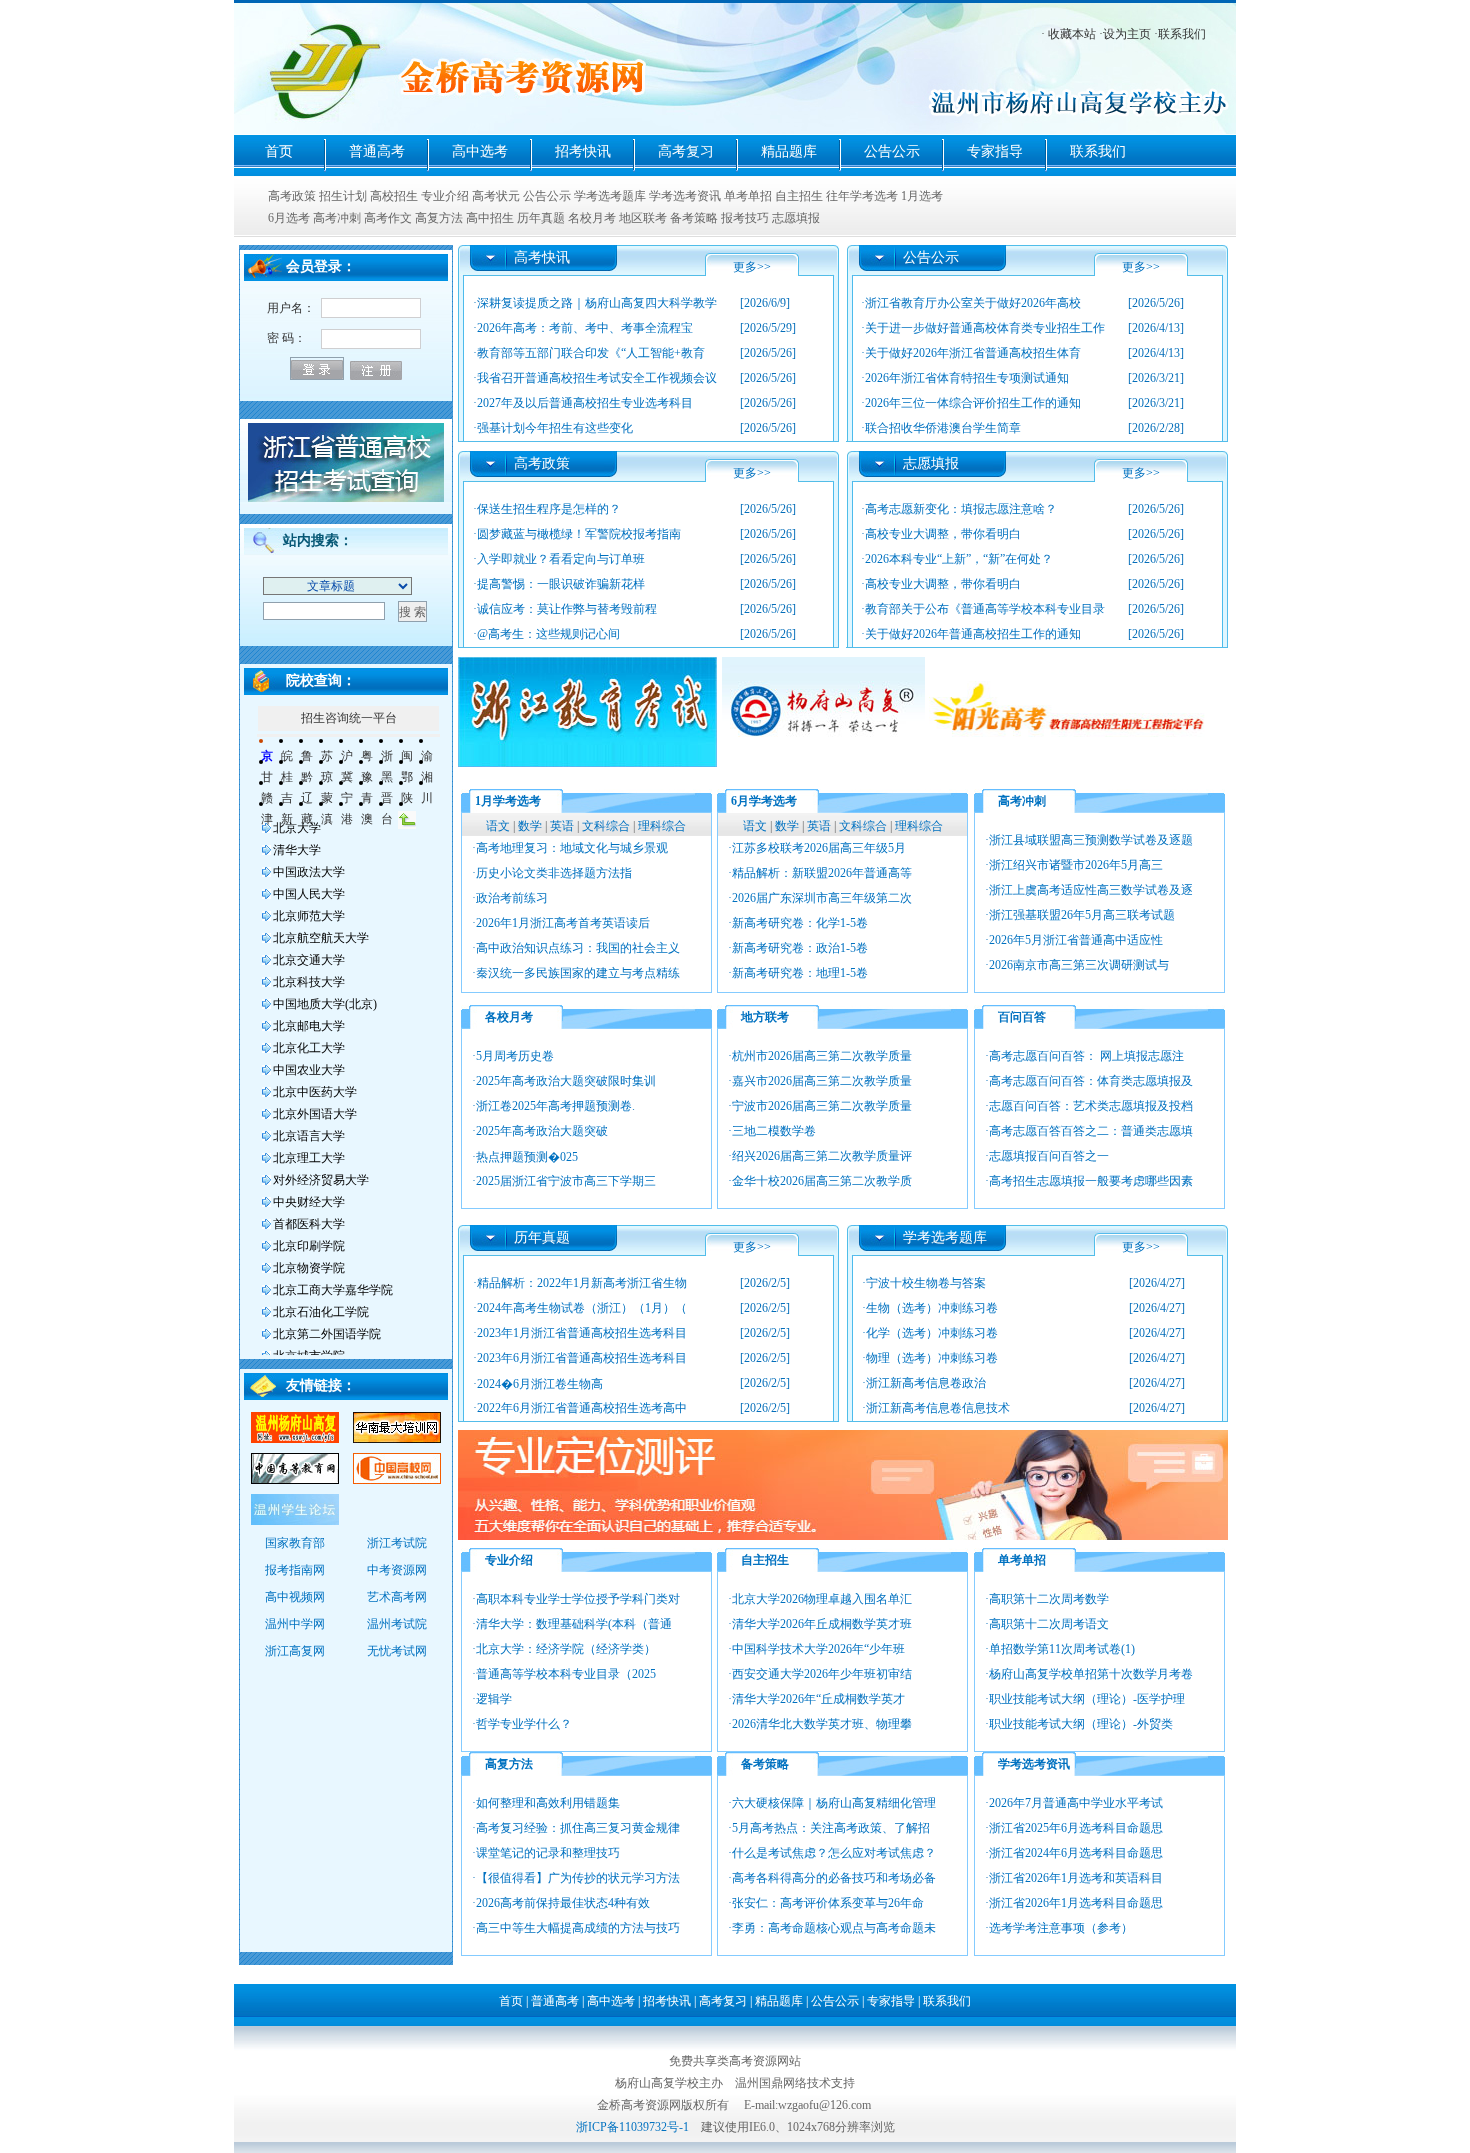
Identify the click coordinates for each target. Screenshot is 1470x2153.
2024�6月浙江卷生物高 (540, 1384)
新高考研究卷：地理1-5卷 (800, 973)
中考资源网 (397, 1570)
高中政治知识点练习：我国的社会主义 (578, 948)
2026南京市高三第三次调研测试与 (1079, 965)
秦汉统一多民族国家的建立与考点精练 (578, 973)
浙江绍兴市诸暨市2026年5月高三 (1076, 865)
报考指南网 (295, 1570)
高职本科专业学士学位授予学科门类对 (578, 1599)
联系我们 (1182, 34)
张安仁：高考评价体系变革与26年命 (828, 1903)
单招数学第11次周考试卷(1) (1062, 1649)
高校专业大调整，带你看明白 (943, 534)
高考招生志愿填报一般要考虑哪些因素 (1091, 1181)
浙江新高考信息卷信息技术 (938, 1408)
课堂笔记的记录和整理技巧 (548, 1853)
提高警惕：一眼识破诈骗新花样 (561, 584)
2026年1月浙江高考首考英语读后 (563, 923)
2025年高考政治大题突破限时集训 (566, 1081)
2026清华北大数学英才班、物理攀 (822, 1724)
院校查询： (321, 680)
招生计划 (343, 196)
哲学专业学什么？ (524, 1724)
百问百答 (1022, 1017)
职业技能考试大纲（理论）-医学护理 (1087, 1699)
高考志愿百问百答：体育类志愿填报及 (1091, 1081)
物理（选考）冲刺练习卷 (932, 1358)
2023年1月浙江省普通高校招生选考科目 (582, 1333)
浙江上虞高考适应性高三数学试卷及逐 (1091, 890)
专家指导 (995, 151)
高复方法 (439, 218)
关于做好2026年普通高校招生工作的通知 (973, 634)
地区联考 (643, 218)
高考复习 (686, 151)
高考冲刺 (337, 218)
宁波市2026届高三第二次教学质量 (822, 1106)
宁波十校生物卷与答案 (926, 1283)
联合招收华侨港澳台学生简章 (943, 428)
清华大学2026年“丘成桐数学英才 (818, 1699)
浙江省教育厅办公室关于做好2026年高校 (973, 303)
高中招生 (490, 218)
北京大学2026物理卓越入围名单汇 (822, 1599)
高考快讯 (542, 257)
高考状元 (496, 196)
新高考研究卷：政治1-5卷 (800, 948)
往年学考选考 (862, 196)
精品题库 (789, 151)
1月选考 (922, 196)
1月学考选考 (508, 801)
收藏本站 (1072, 34)
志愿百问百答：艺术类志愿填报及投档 (1091, 1106)
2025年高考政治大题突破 (542, 1131)
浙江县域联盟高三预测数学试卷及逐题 (1091, 840)
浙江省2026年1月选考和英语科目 (1076, 1878)
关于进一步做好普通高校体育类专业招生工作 (985, 328)
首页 (279, 151)
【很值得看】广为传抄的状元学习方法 (578, 1878)
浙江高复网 (295, 1651)
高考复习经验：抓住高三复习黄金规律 (578, 1828)
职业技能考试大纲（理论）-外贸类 (1081, 1724)
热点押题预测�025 (527, 1157)
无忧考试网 (397, 1651)
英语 (562, 826)
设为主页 (1127, 34)
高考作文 (388, 218)
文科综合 (606, 826)
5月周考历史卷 (515, 1056)
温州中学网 (295, 1624)
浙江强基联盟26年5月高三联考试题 (1082, 915)
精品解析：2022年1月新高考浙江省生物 (582, 1283)
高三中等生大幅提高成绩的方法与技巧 (578, 1928)
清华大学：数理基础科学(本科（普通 (574, 1624)
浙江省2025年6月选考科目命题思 (1076, 1828)
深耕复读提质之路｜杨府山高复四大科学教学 (597, 303)
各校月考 (509, 1017)
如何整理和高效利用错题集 (548, 1803)
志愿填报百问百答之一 (1049, 1156)
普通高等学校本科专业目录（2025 (566, 1674)
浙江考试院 (397, 1543)
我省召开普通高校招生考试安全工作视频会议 (597, 378)
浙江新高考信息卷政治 (926, 1383)
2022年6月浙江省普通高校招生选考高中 (582, 1408)
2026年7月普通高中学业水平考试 (1076, 1803)
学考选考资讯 (685, 196)
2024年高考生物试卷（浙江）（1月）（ (582, 1308)
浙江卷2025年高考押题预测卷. (555, 1106)
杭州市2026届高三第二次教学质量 (822, 1056)
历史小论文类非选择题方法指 (554, 873)
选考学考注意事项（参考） (1061, 1928)
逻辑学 (494, 1699)
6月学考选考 (764, 801)
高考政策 (292, 196)
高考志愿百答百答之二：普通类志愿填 (1091, 1131)
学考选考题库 (610, 196)
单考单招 (748, 196)
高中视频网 (295, 1597)
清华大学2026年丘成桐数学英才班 (822, 1624)
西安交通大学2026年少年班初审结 (822, 1674)
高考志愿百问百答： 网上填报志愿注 (1086, 1056)
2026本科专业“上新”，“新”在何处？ (959, 559)
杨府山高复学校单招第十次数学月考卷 (1091, 1674)
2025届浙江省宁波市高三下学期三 (566, 1181)
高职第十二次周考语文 (1049, 1624)
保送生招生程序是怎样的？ (549, 509)
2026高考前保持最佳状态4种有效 (563, 1903)
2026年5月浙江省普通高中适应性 (1076, 940)
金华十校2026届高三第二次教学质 (822, 1181)
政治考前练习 (512, 898)
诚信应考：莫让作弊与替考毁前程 (567, 609)
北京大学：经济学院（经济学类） (566, 1649)
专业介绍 (445, 196)
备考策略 (694, 218)
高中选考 (480, 151)
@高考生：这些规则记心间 (548, 634)
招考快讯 (583, 151)
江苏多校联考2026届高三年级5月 (819, 848)
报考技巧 (745, 218)
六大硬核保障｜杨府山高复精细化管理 (834, 1803)
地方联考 (765, 1017)
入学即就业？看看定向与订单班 (561, 559)
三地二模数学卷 (774, 1131)
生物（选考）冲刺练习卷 (932, 1308)
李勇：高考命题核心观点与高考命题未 (834, 1928)
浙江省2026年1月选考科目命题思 (1076, 1903)
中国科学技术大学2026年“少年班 (818, 1649)
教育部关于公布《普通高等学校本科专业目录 (985, 609)
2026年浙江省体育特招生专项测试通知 (967, 378)
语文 (498, 826)
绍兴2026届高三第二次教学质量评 (822, 1156)
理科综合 (662, 826)
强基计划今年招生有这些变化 (555, 428)
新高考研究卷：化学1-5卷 (800, 923)
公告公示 (892, 151)
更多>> (752, 267)
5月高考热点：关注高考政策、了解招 (831, 1828)
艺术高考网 (397, 1597)
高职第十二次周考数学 (1049, 1599)
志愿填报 (796, 218)
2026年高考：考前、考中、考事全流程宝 (585, 328)
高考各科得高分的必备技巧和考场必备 (834, 1878)
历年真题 (541, 218)
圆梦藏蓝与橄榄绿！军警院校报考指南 (579, 534)
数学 (530, 826)
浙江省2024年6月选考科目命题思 (1076, 1853)
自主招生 (799, 196)
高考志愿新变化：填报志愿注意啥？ (961, 509)
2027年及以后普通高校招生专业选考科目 (585, 403)
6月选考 (289, 218)
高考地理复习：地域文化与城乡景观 (572, 848)
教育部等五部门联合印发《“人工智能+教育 (591, 353)
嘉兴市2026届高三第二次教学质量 (822, 1081)
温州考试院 (397, 1624)
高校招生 (394, 196)
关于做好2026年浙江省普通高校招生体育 (973, 353)
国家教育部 (295, 1543)
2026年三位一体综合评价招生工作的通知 (973, 403)
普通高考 (377, 151)
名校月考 (592, 218)
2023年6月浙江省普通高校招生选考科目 (582, 1358)
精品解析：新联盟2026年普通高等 (822, 873)
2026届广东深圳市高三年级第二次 (822, 898)
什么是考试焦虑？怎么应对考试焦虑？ (834, 1853)
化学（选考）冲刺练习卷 (932, 1333)
